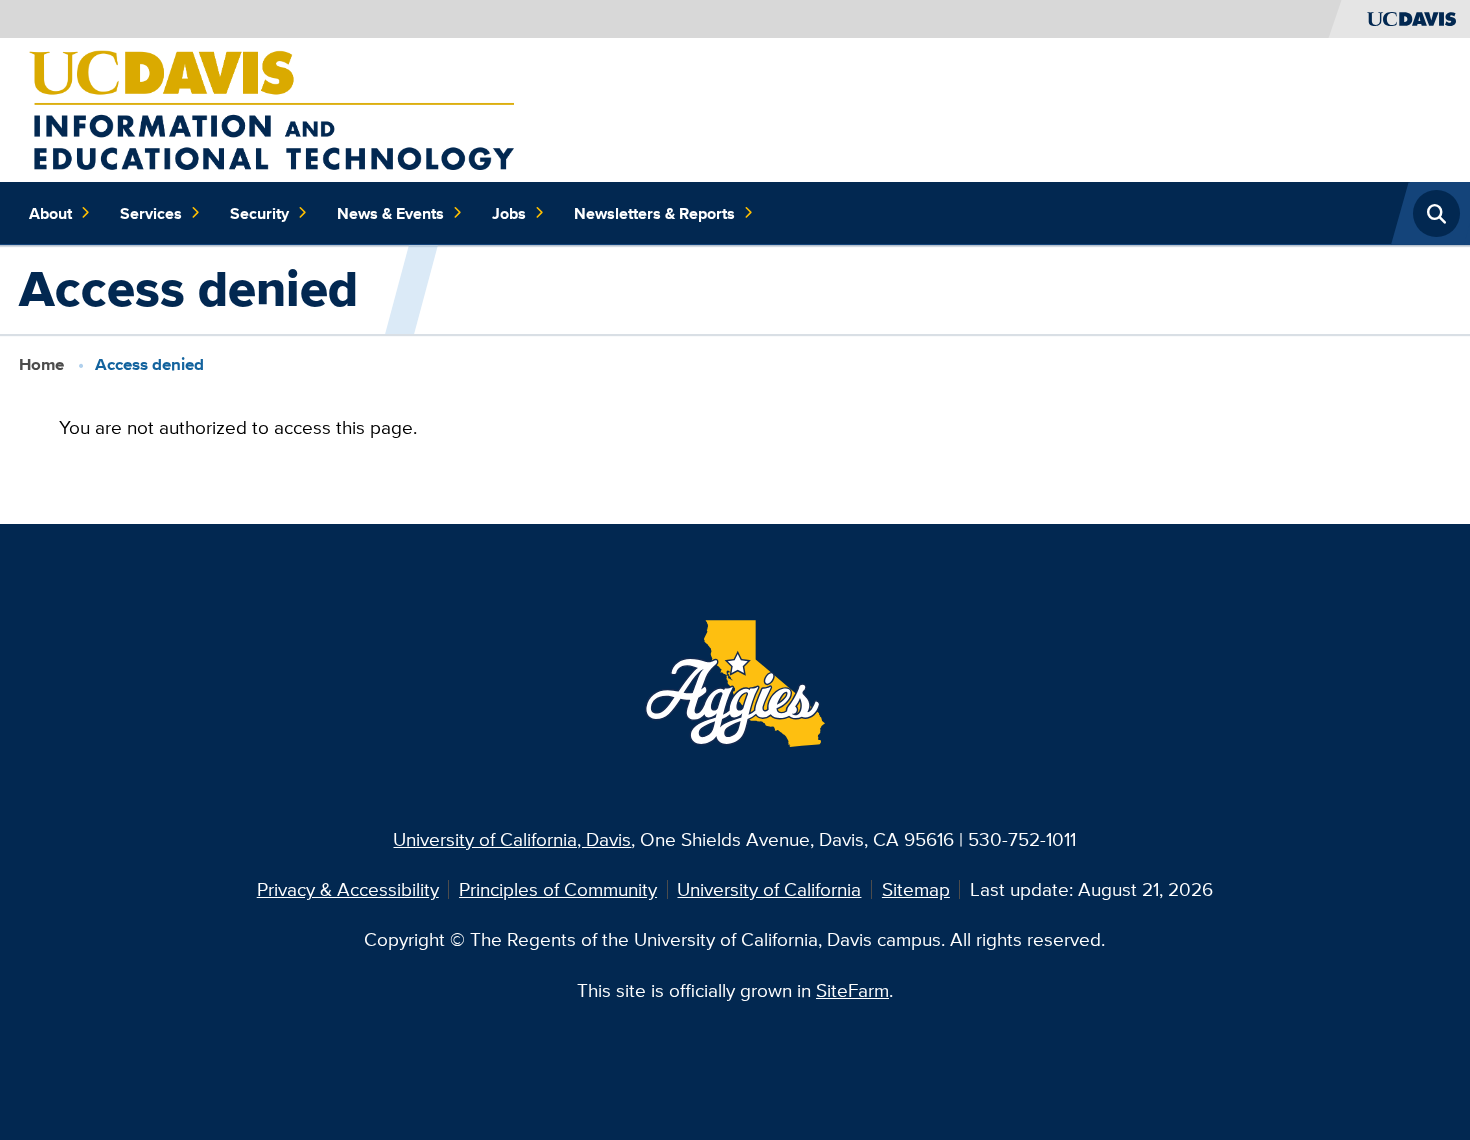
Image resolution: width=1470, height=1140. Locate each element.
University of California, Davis (512, 839)
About (50, 213)
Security (259, 213)
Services (151, 213)
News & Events (390, 213)
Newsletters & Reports (654, 213)
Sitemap (916, 889)
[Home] (271, 108)
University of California (769, 889)
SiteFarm (852, 990)
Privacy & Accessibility (348, 889)
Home (41, 364)
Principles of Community (558, 889)
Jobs (509, 213)
